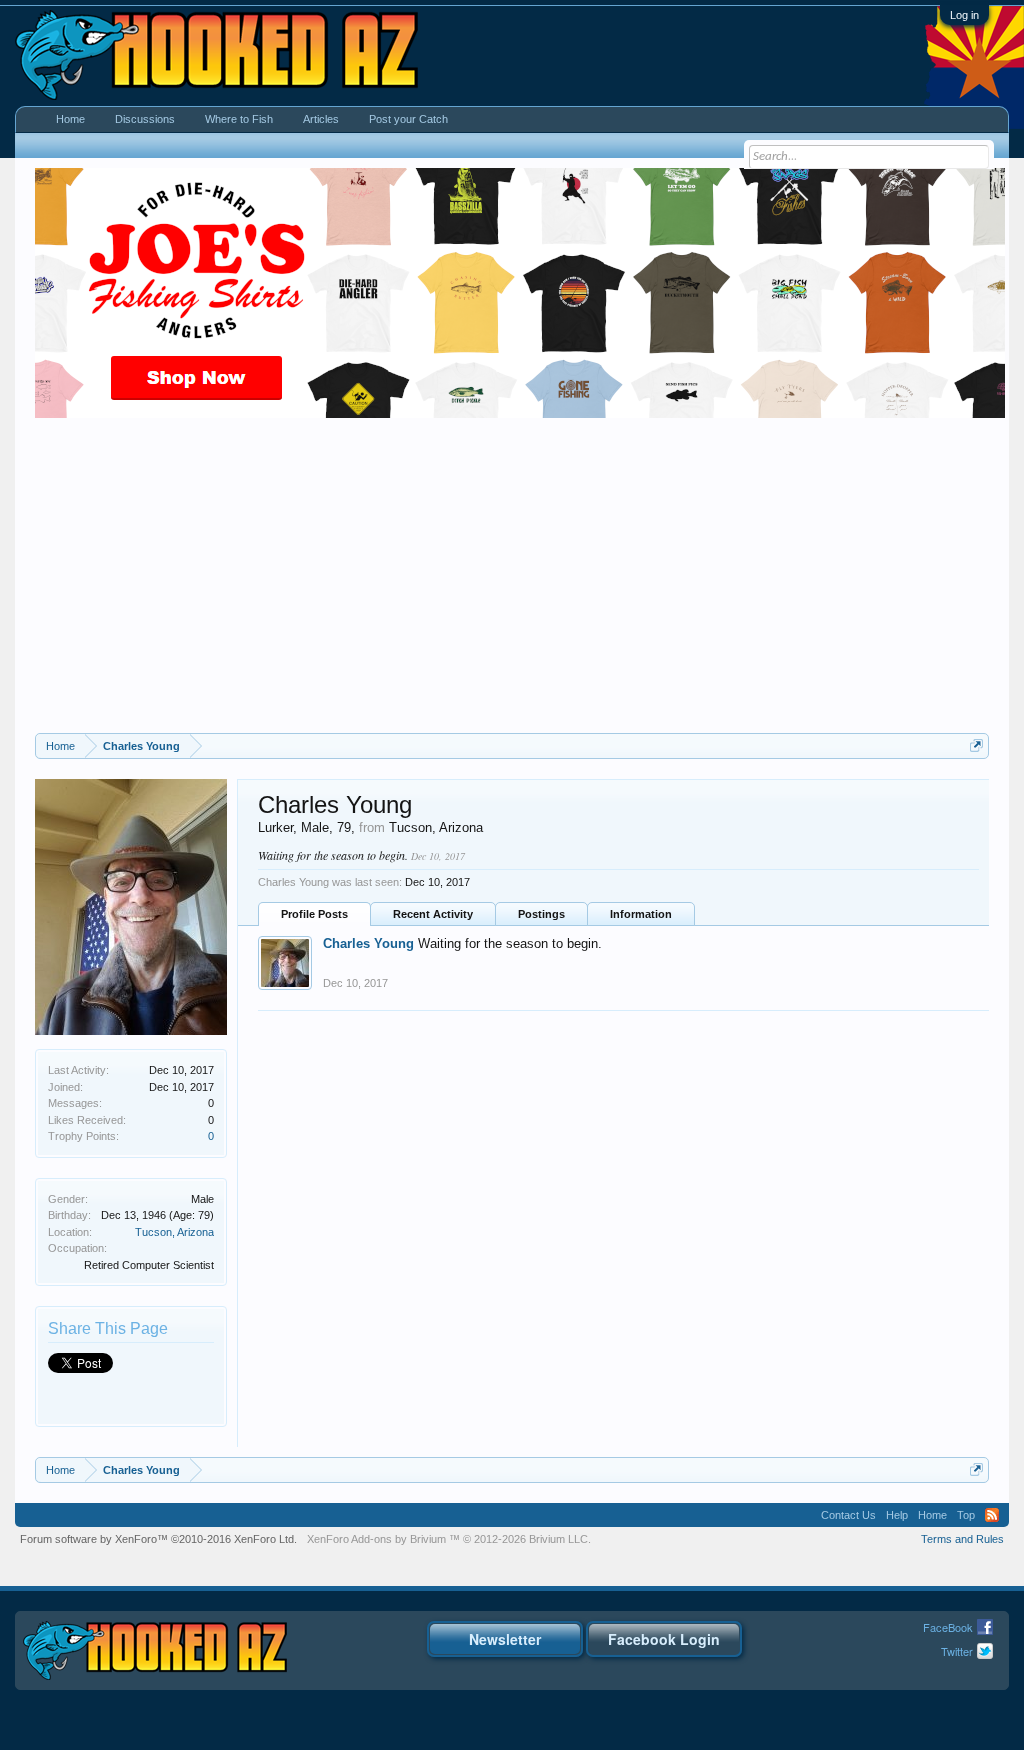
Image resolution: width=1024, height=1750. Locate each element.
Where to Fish (239, 119)
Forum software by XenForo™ (158, 1539)
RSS (992, 1515)
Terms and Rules (962, 1539)
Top (966, 1515)
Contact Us (848, 1515)
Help (897, 1515)
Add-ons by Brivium (449, 1539)
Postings (541, 914)
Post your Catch (408, 119)
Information (641, 914)
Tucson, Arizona (174, 1232)
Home (70, 119)
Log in (964, 15)
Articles (321, 119)
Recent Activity (433, 914)
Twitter (957, 1651)
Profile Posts (314, 914)
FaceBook (948, 1627)
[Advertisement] (512, 583)
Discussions (145, 119)
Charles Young (368, 943)
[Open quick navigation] (976, 745)
